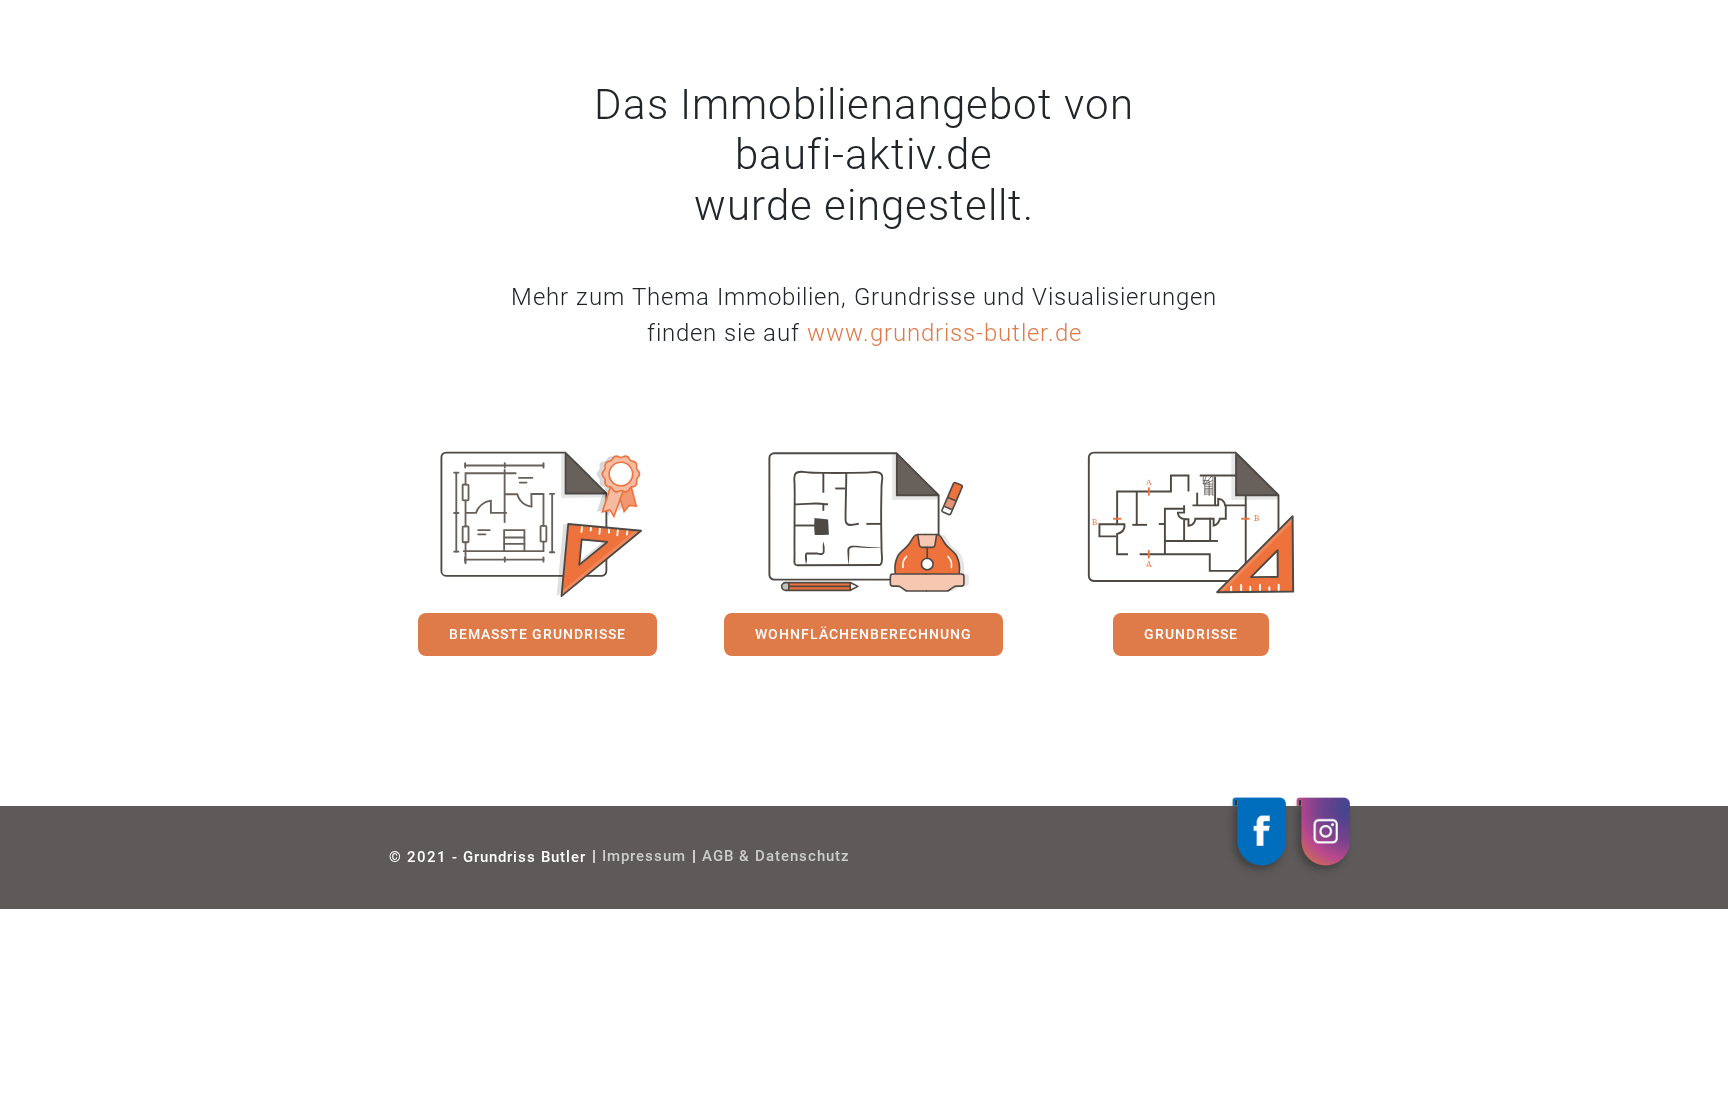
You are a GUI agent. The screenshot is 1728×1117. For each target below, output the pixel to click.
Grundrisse (1191, 634)
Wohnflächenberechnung (863, 634)
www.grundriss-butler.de (944, 333)
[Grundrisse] (1191, 523)
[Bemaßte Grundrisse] (537, 523)
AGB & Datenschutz (776, 856)
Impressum (644, 856)
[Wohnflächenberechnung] (864, 523)
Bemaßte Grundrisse (537, 634)
